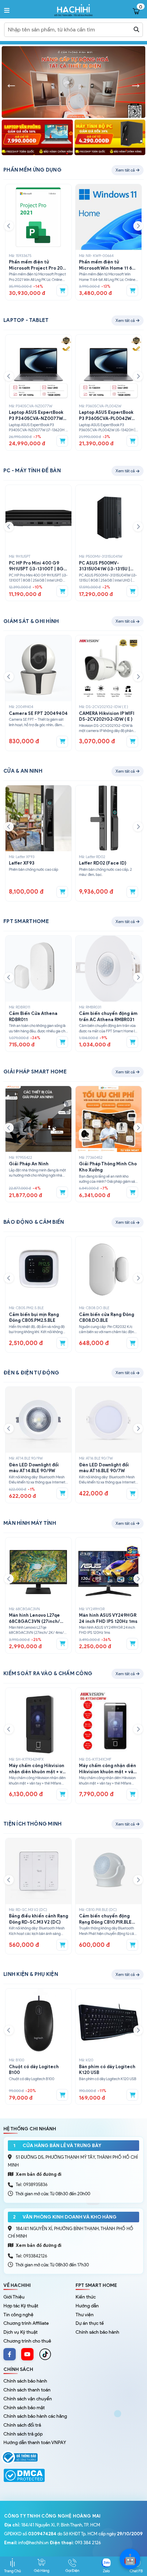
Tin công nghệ (18, 2315)
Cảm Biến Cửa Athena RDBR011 (33, 1016)
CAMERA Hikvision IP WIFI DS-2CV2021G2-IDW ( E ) (107, 716)
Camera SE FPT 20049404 (38, 713)
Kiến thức (86, 2297)
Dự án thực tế (90, 2323)
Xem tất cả (125, 170)
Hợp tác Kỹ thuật (21, 2306)
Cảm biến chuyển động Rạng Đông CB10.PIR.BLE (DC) (105, 1919)
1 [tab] (63, 116)
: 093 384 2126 (75, 2543)
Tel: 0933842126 (31, 2256)
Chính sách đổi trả (22, 2425)
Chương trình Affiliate (26, 2323)
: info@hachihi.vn (26, 2543)
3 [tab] (84, 116)
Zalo (106, 2571)
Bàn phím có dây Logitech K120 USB (107, 2070)
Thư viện (85, 2315)
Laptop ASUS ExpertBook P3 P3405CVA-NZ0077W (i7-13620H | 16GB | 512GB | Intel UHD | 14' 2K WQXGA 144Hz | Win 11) (38, 416)
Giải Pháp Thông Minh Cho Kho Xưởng (108, 1167)
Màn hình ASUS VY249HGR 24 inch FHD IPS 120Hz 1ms (108, 1618)
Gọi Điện (72, 2571)
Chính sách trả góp (23, 2434)
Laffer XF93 (22, 863)
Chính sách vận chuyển (28, 2399)
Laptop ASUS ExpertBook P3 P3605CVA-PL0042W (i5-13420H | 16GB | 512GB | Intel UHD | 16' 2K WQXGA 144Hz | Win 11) (108, 416)
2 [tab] (73, 116)
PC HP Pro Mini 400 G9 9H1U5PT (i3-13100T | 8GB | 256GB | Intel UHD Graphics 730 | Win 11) (38, 566)
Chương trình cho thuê (27, 2341)
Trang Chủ (12, 2571)
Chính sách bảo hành (97, 2332)
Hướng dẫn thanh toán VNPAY (35, 2443)
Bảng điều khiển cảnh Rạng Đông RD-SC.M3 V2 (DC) (38, 1919)
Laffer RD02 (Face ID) (103, 863)
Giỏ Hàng (42, 2571)
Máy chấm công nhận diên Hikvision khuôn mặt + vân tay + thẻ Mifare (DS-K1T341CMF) (108, 1769)
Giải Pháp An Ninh (29, 1164)
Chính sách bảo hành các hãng (35, 2416)
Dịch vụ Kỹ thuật (21, 2332)
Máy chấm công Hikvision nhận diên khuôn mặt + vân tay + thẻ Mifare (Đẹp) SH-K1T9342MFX (38, 1769)
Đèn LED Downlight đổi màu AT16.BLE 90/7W (104, 1468)
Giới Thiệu (14, 2297)
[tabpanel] (75, 84)
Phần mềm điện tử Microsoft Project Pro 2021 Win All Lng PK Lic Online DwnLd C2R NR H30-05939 (38, 265)
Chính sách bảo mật (24, 2408)
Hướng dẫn (87, 2306)
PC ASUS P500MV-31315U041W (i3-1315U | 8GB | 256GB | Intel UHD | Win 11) (106, 566)
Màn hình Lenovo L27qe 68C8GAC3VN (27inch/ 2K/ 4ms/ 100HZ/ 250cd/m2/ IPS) (34, 1618)
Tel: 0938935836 (32, 2185)
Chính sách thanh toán (27, 2390)
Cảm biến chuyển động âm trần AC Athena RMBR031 (108, 1016)
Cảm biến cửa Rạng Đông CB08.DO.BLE (106, 1318)
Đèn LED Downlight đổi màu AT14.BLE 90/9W (34, 1468)
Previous (11, 84)
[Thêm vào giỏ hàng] (62, 290)
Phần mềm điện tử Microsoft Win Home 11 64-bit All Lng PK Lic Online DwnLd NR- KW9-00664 (108, 265)
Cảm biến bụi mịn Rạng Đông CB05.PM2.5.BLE (34, 1318)
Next (136, 84)
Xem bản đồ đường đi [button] (38, 2174)
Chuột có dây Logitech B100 (34, 2070)
